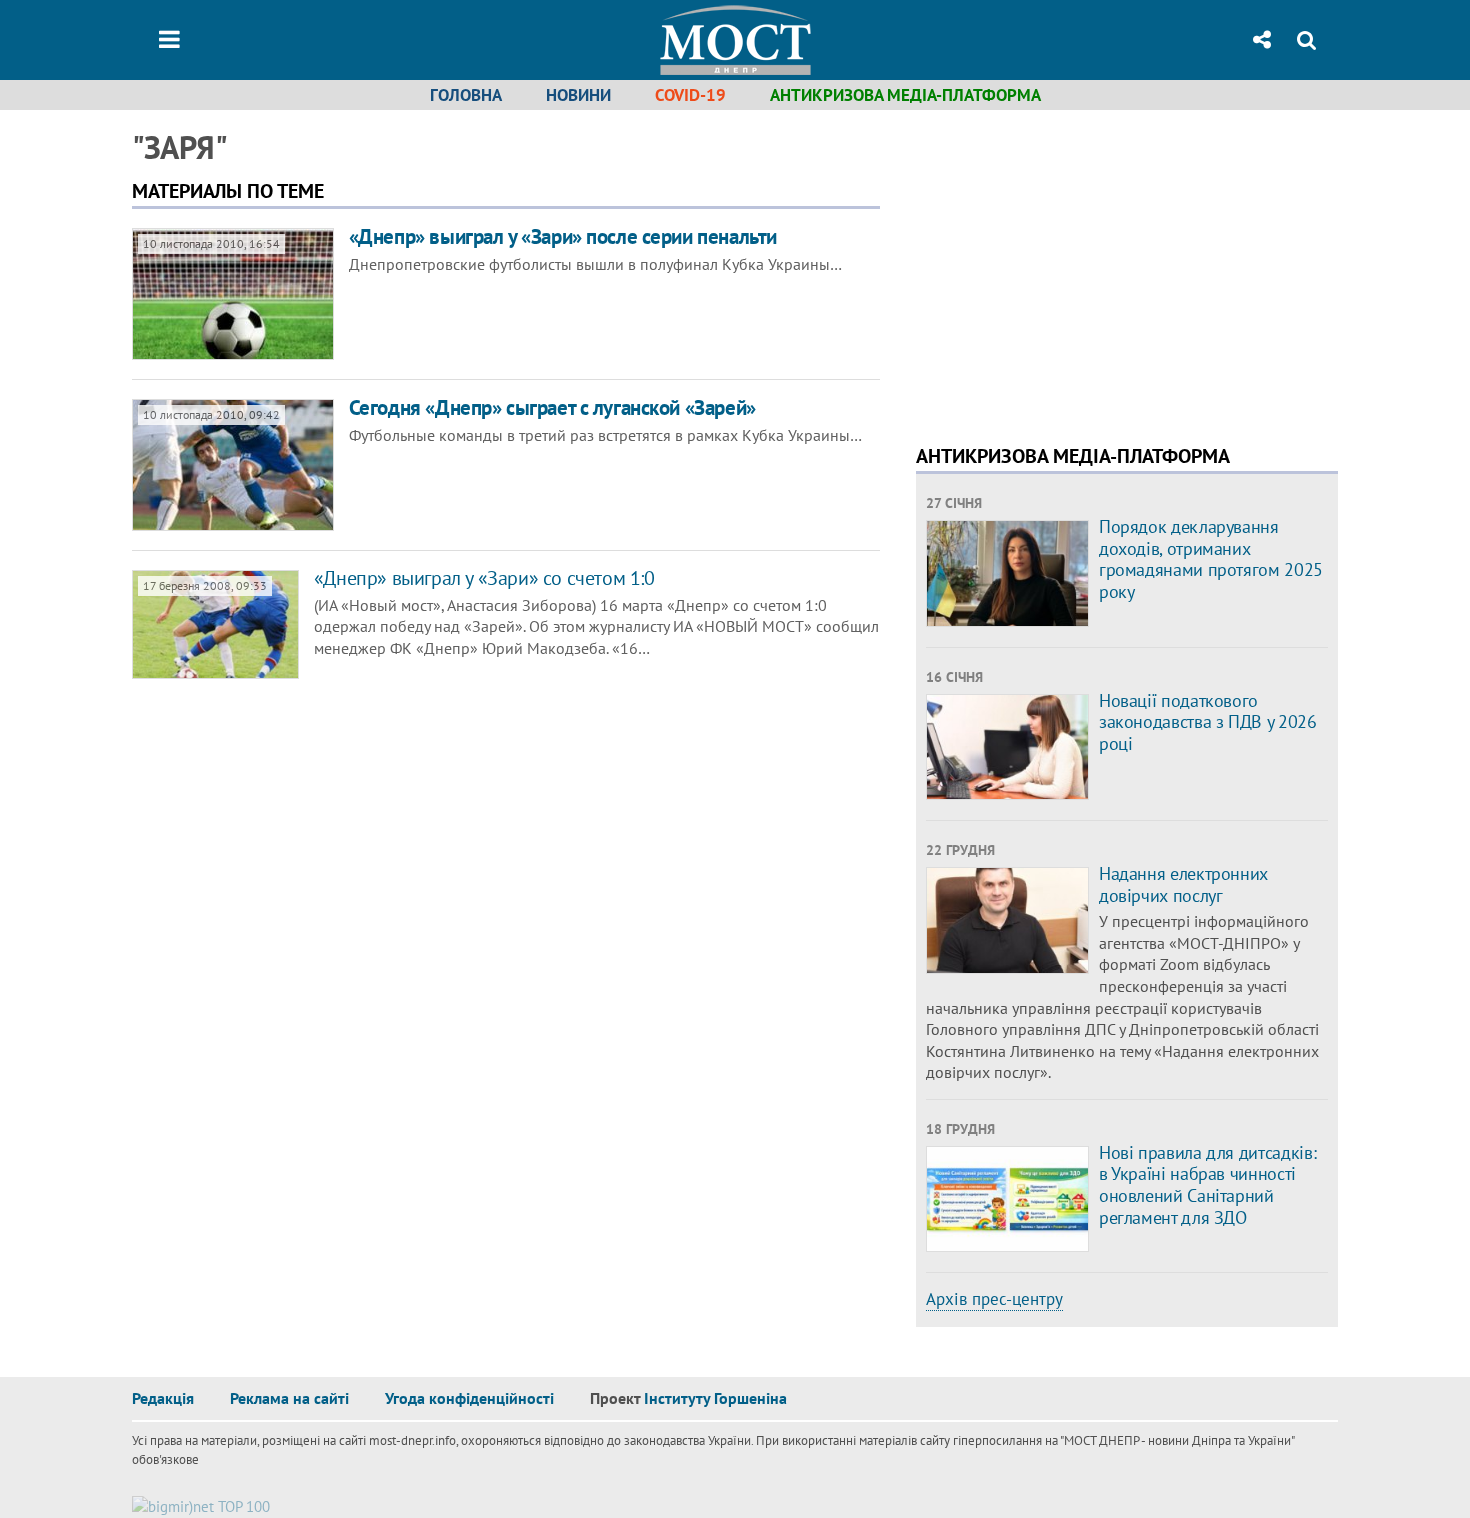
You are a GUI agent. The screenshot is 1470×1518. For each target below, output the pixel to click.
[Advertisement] (1084, 270)
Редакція (163, 1398)
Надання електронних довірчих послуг (1183, 884)
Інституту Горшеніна (715, 1398)
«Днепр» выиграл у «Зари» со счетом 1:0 (484, 578)
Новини (578, 95)
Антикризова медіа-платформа (905, 95)
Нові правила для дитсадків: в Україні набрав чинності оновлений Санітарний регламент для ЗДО (1207, 1185)
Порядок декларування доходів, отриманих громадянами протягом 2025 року (1211, 559)
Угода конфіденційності (469, 1398)
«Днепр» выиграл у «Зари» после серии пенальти (563, 236)
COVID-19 (690, 95)
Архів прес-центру (994, 1299)
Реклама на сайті (289, 1398)
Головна (466, 95)
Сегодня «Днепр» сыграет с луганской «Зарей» (552, 407)
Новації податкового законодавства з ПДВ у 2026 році (1208, 722)
